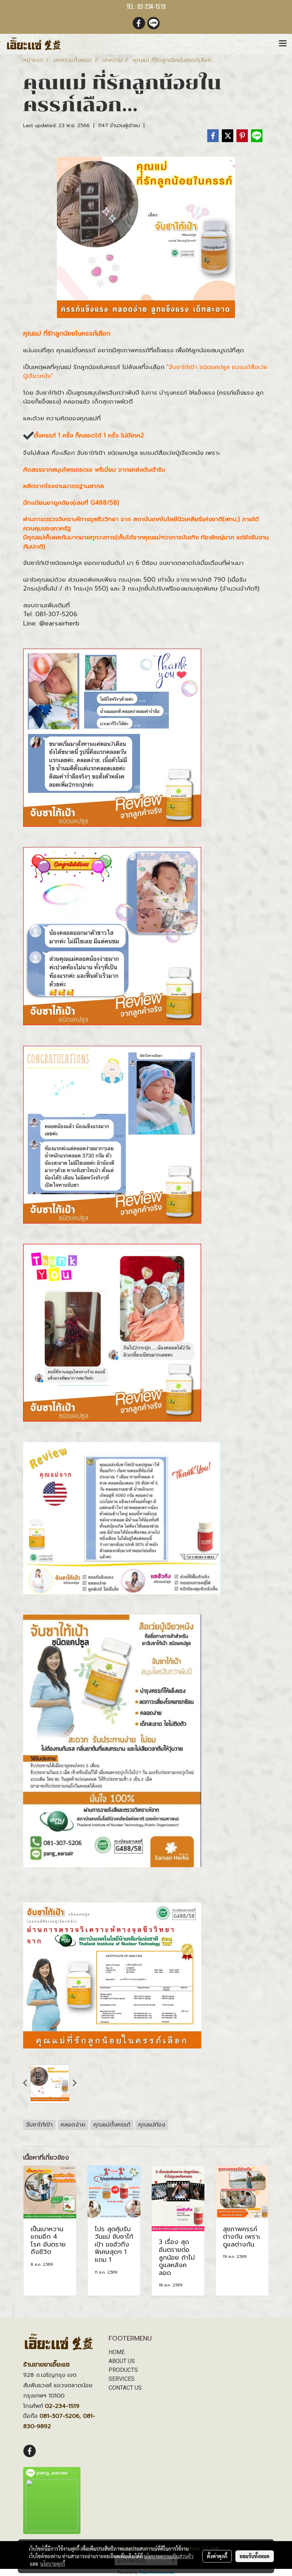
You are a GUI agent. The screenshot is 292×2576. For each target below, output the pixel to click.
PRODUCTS (123, 2370)
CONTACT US (125, 2388)
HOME (117, 2352)
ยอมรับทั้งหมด (255, 2556)
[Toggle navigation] (283, 44)
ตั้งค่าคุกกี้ (217, 2556)
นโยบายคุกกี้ (53, 2564)
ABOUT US (122, 2361)
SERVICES (122, 2379)
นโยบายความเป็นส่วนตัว (169, 2556)
